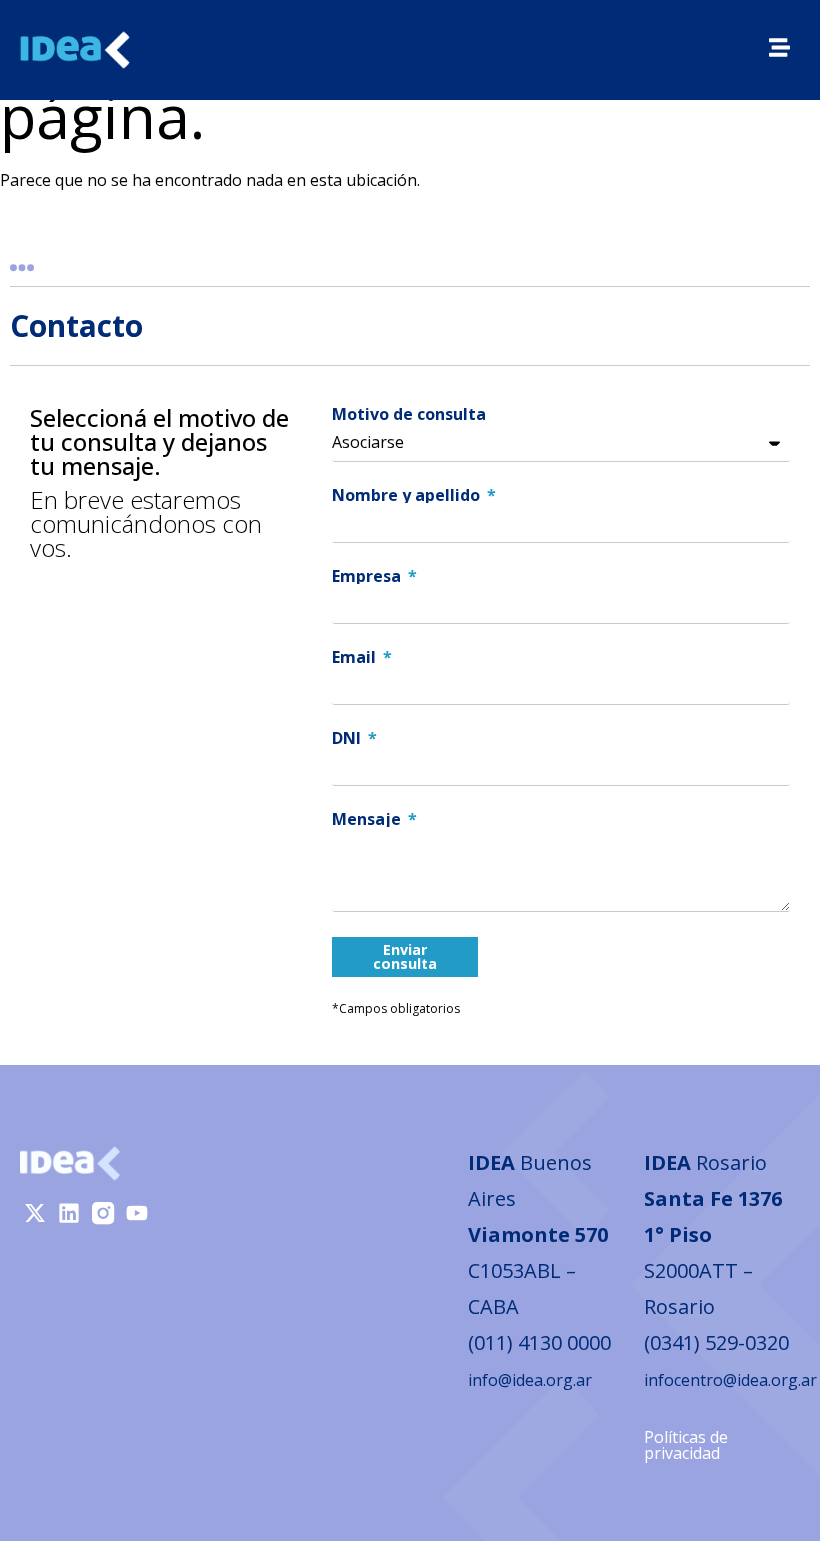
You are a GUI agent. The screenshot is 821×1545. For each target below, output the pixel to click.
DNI (348, 738)
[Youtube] (137, 1213)
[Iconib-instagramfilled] (103, 1213)
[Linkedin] (69, 1213)
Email (356, 657)
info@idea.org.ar (530, 1380)
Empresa (368, 576)
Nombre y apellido (408, 495)
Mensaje (368, 819)
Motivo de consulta (409, 414)
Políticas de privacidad (686, 1445)
